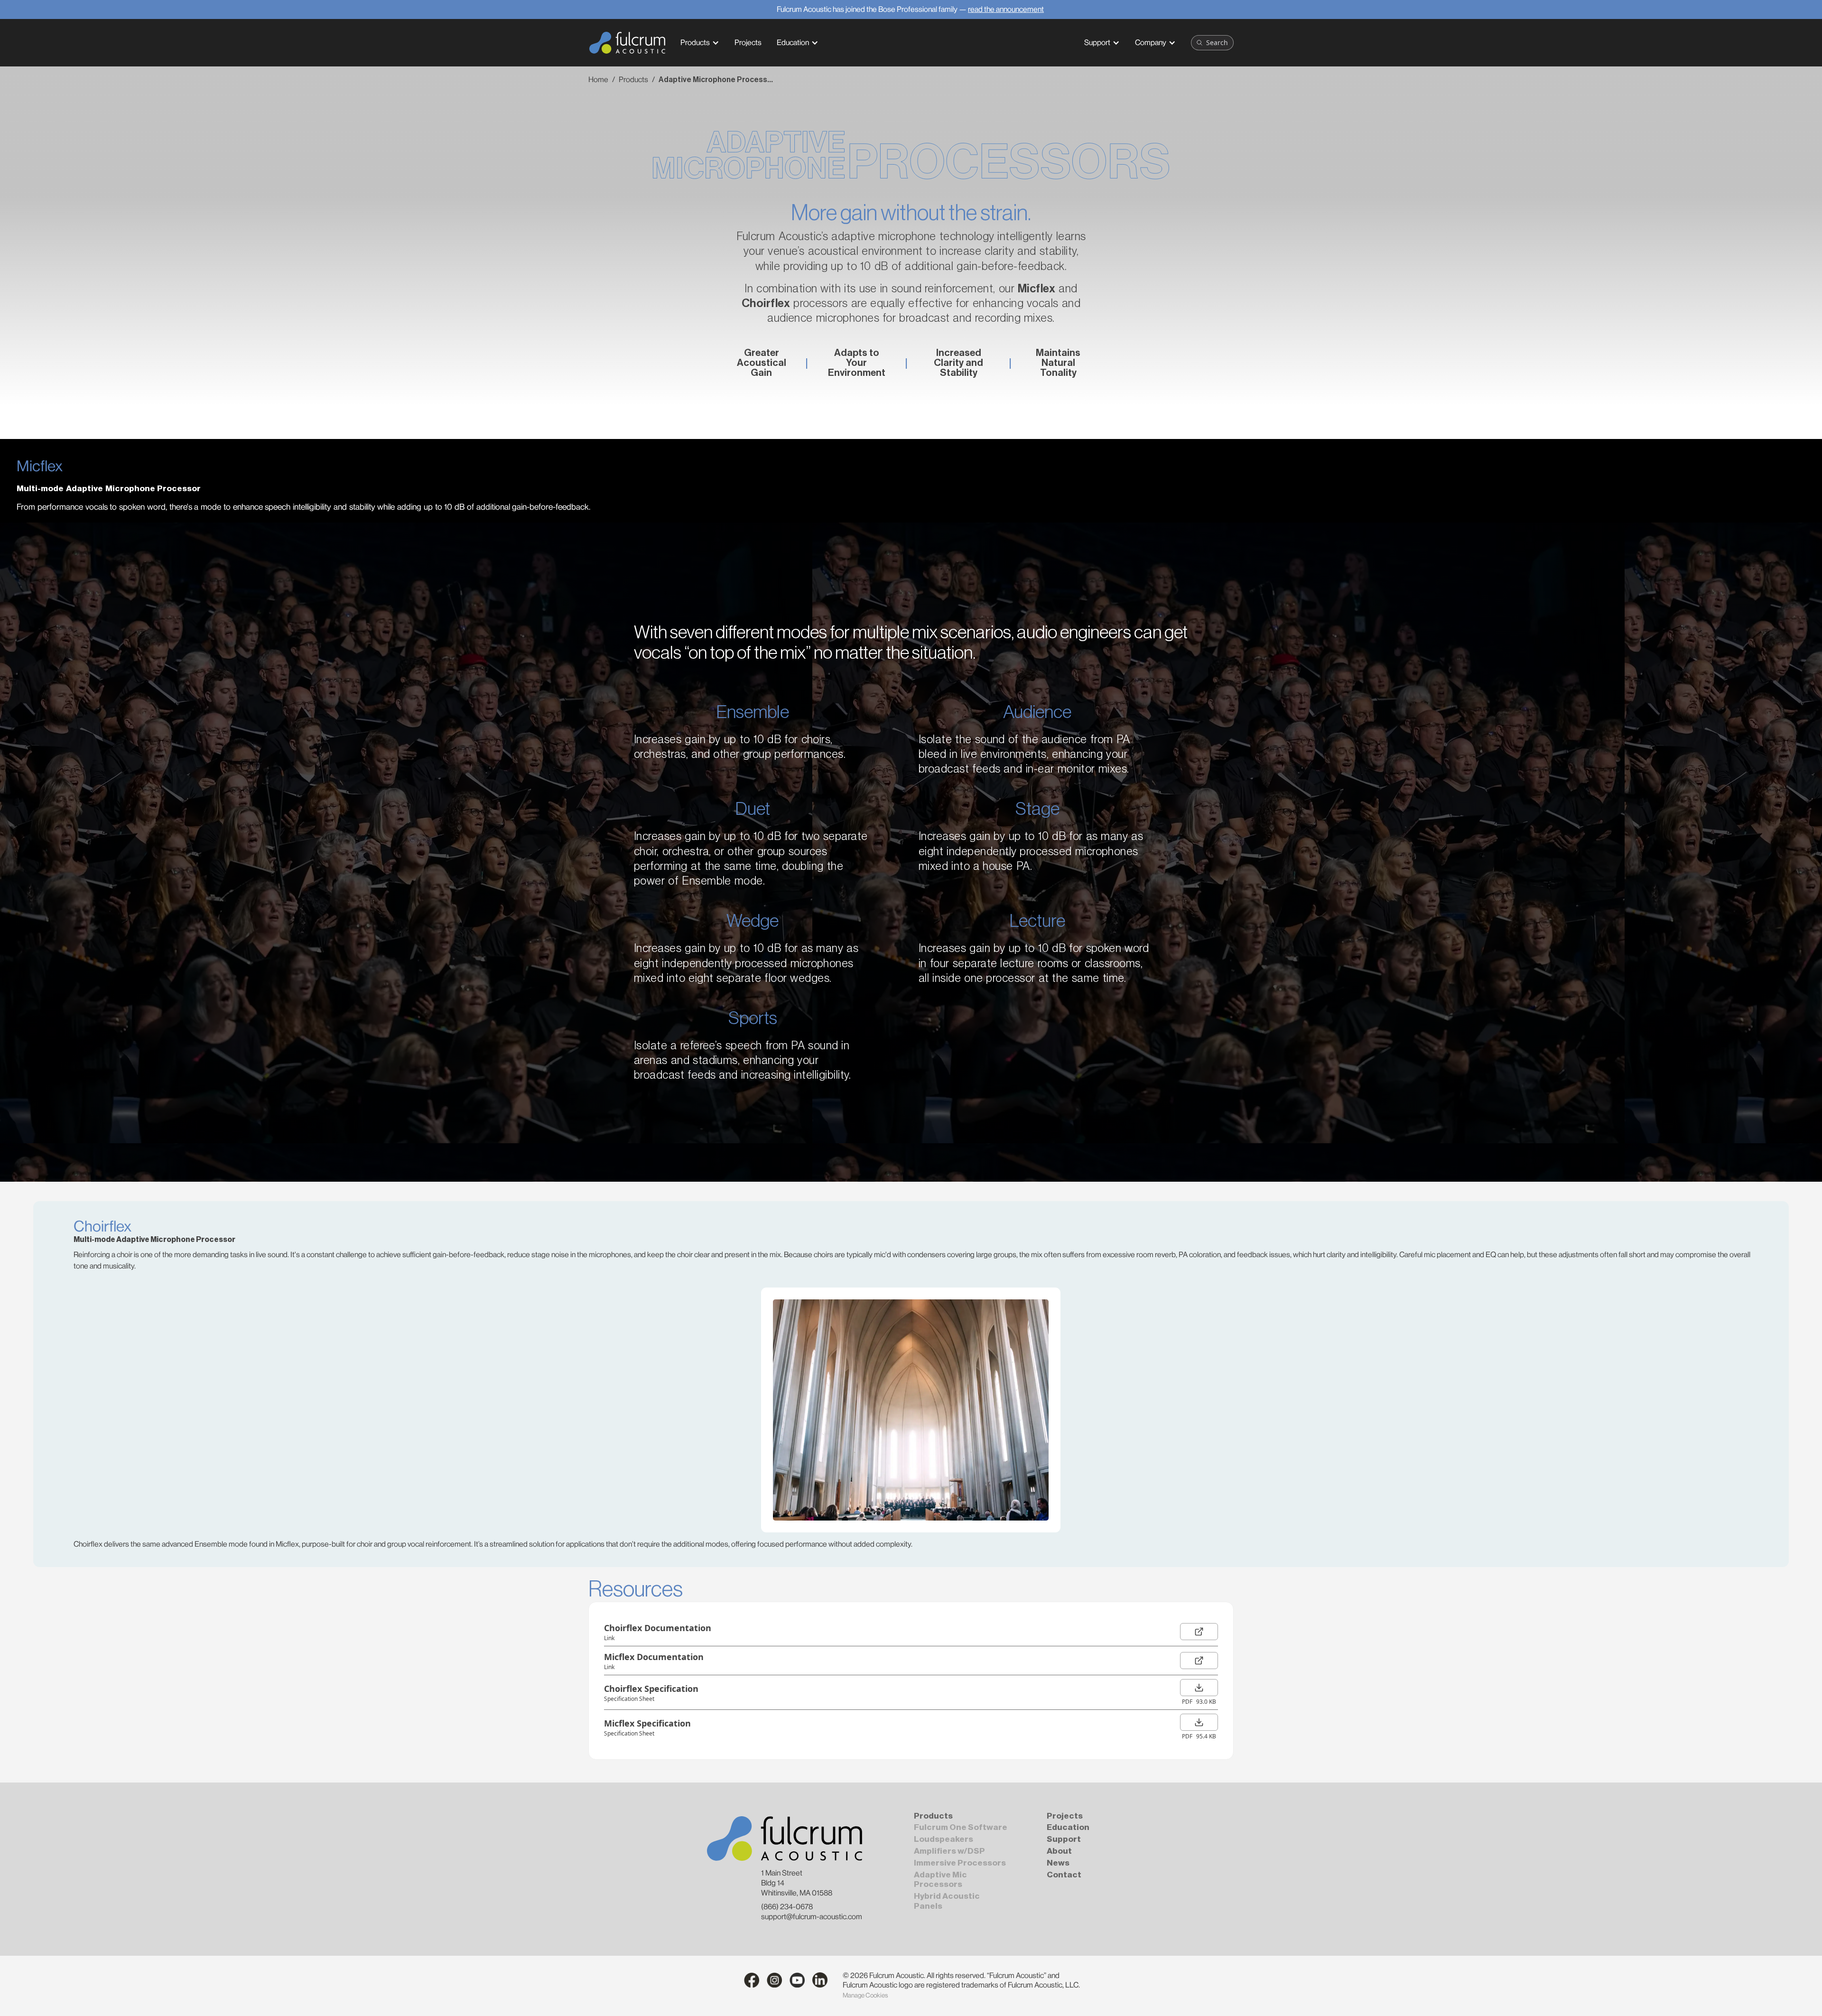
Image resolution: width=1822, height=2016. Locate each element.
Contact (1064, 1875)
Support (1097, 42)
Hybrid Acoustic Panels (947, 1901)
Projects (1065, 1816)
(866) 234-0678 (787, 1907)
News (1058, 1863)
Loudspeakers (944, 1839)
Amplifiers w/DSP (949, 1851)
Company (1151, 42)
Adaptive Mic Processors (940, 1880)
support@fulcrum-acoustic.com (812, 1917)
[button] (700, 43)
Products (695, 42)
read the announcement (1006, 9)
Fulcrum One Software (961, 1827)
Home (598, 79)
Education (793, 42)
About (1059, 1851)
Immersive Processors (960, 1863)
